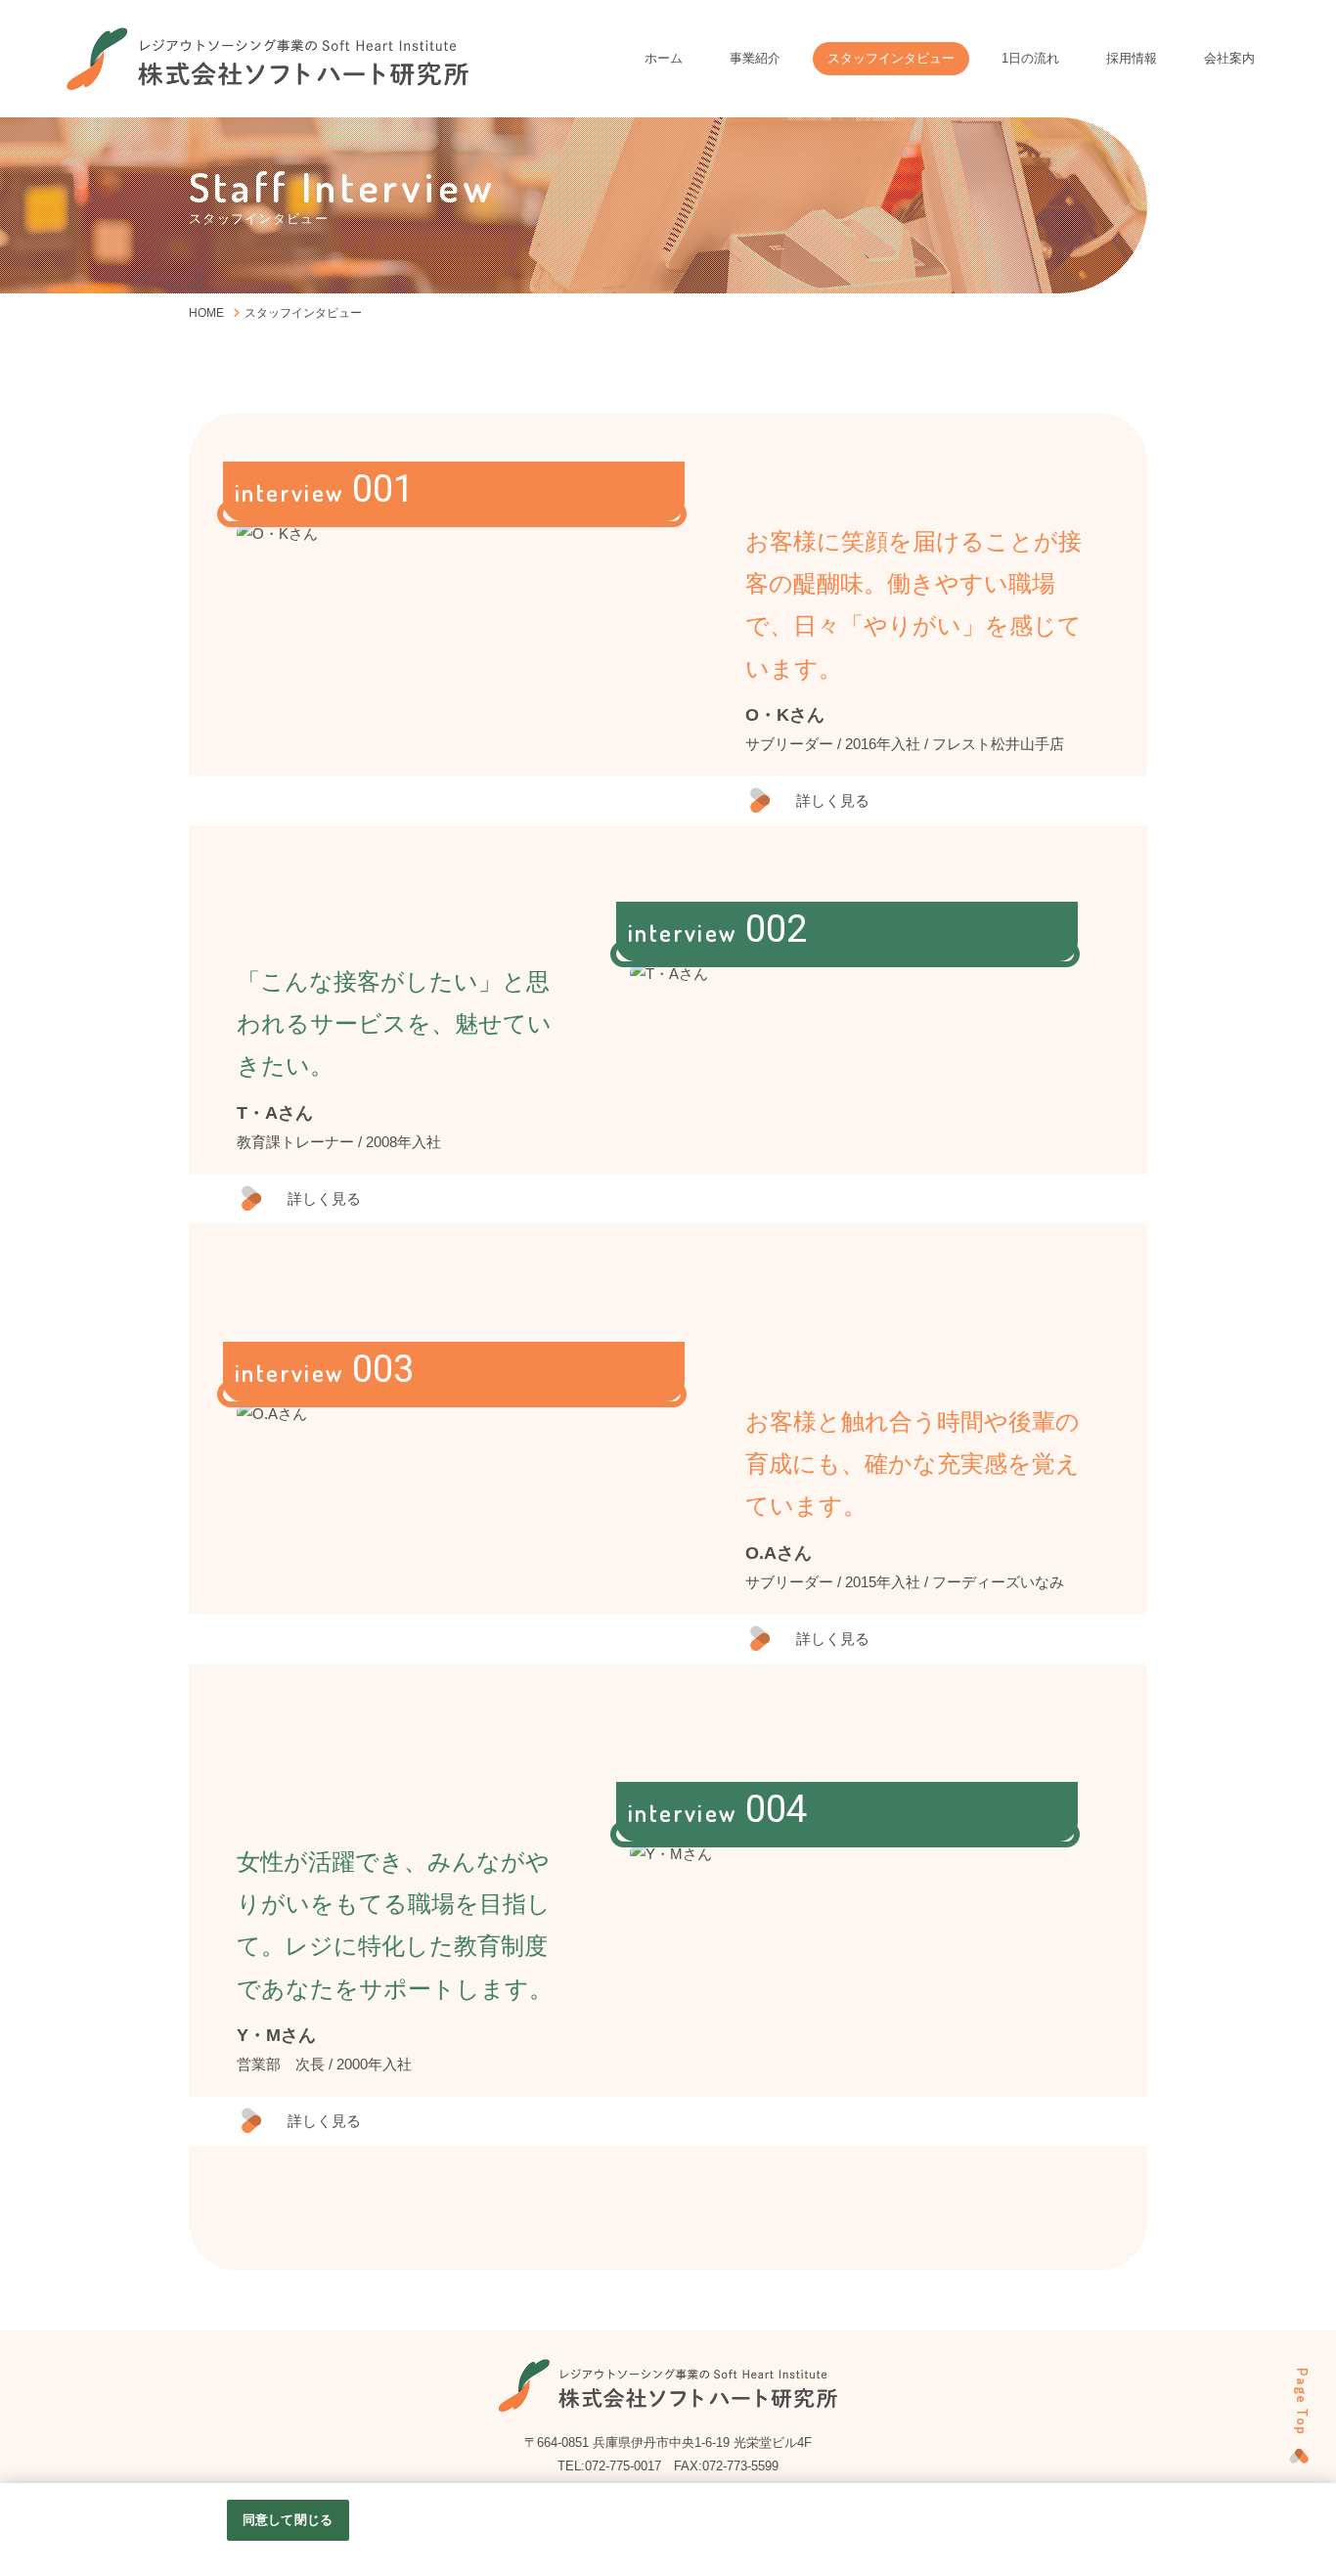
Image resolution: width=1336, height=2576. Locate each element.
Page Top (1302, 2402)
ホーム (664, 58)
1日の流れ (1030, 58)
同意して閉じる (288, 2520)
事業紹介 (755, 58)
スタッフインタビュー (891, 58)
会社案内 (1229, 58)
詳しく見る (833, 800)
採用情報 (1132, 58)
